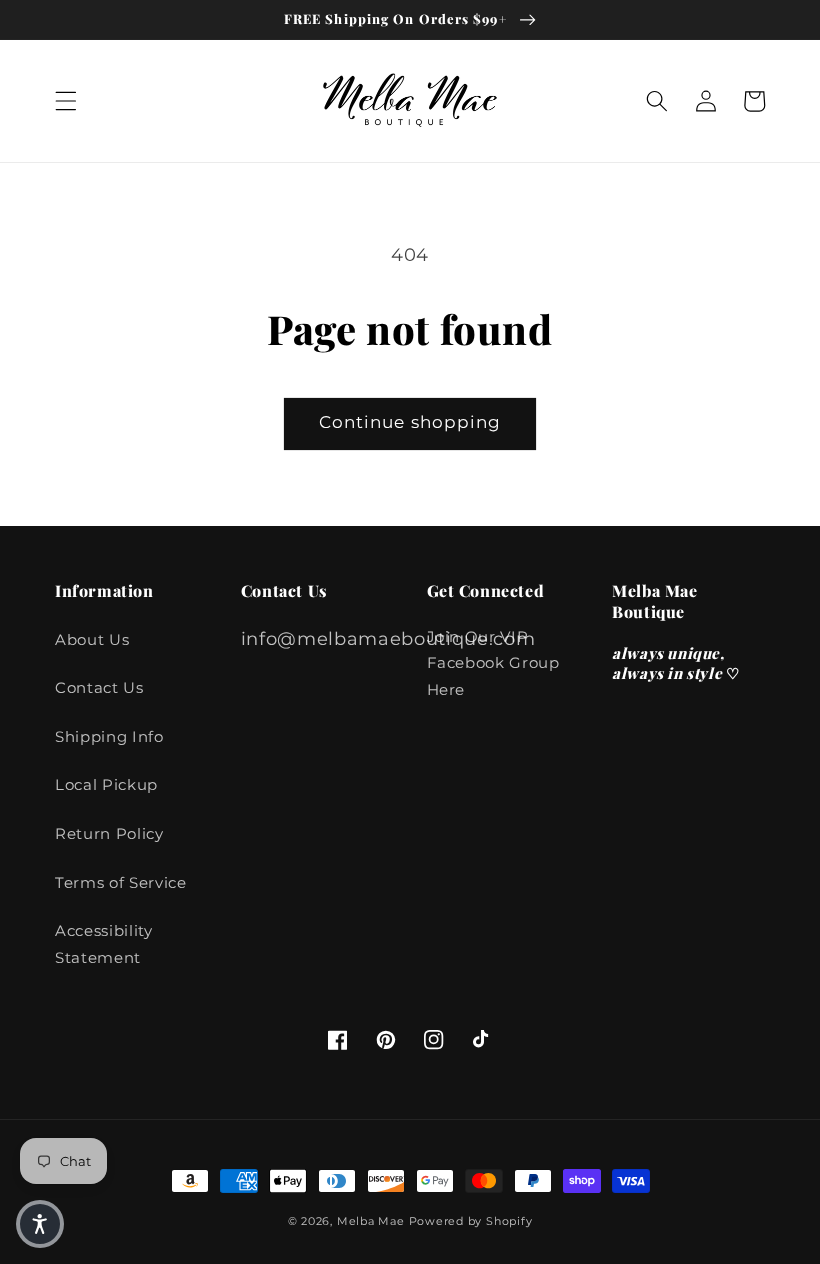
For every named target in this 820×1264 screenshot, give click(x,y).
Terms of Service (121, 882)
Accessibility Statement (104, 944)
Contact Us (99, 687)
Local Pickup (106, 784)
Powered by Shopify (471, 1221)
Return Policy (109, 833)
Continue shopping (410, 422)
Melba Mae (371, 1221)
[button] (66, 101)
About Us (92, 639)
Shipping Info (109, 736)
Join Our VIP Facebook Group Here (493, 663)
